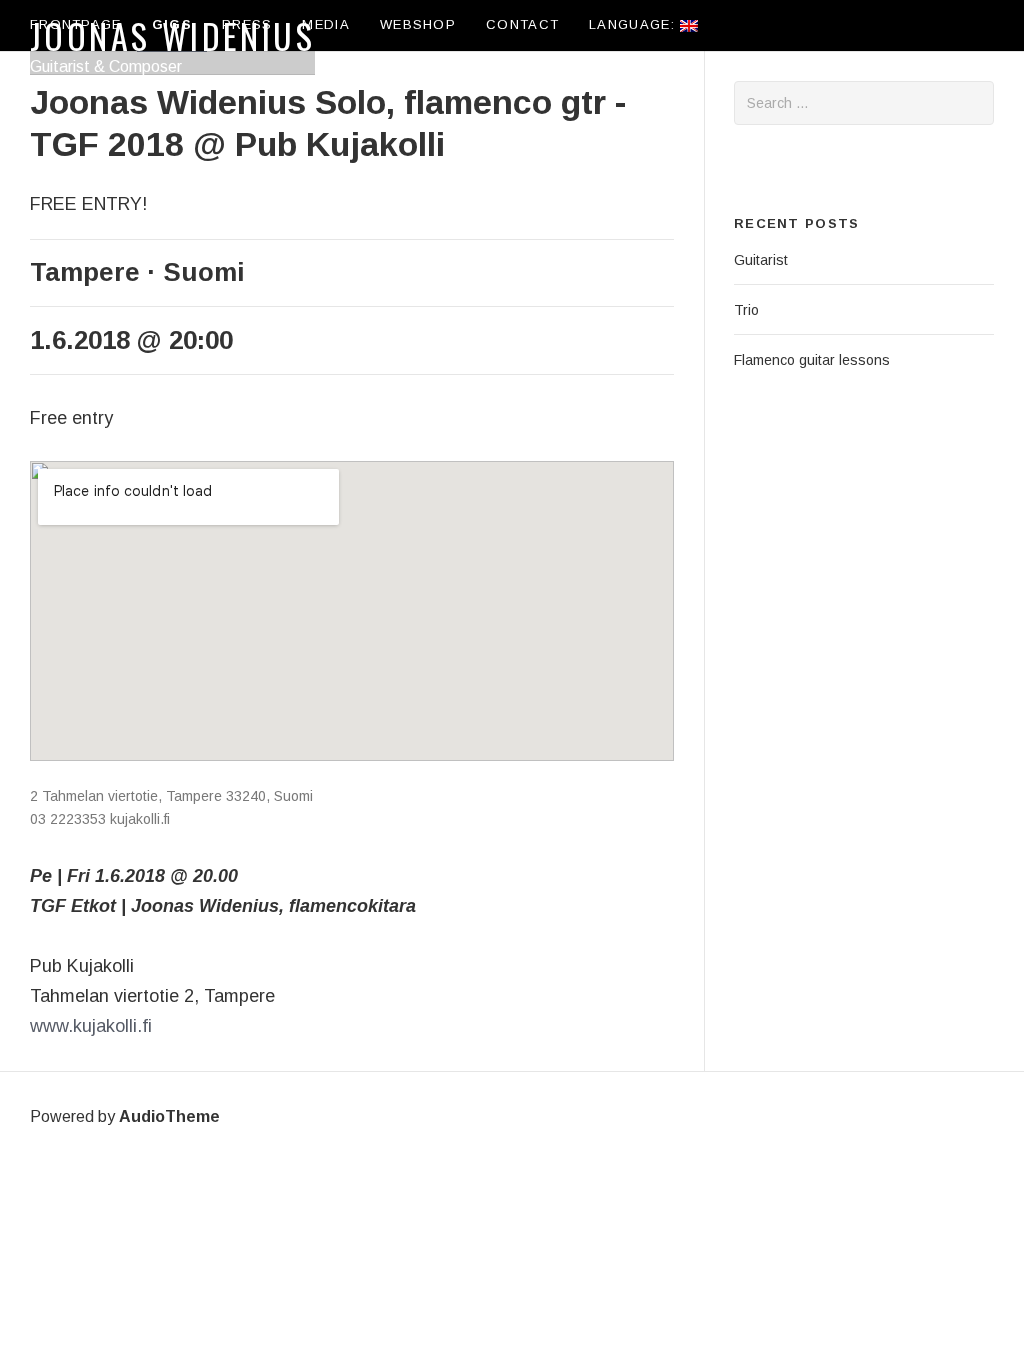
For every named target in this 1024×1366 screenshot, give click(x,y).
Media (326, 24)
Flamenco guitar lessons (812, 360)
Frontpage (76, 24)
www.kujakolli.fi (91, 1026)
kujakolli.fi (140, 819)
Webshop (418, 24)
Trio (746, 310)
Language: (634, 24)
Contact (522, 24)
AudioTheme (169, 1116)
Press (247, 24)
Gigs (172, 24)
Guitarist (761, 260)
